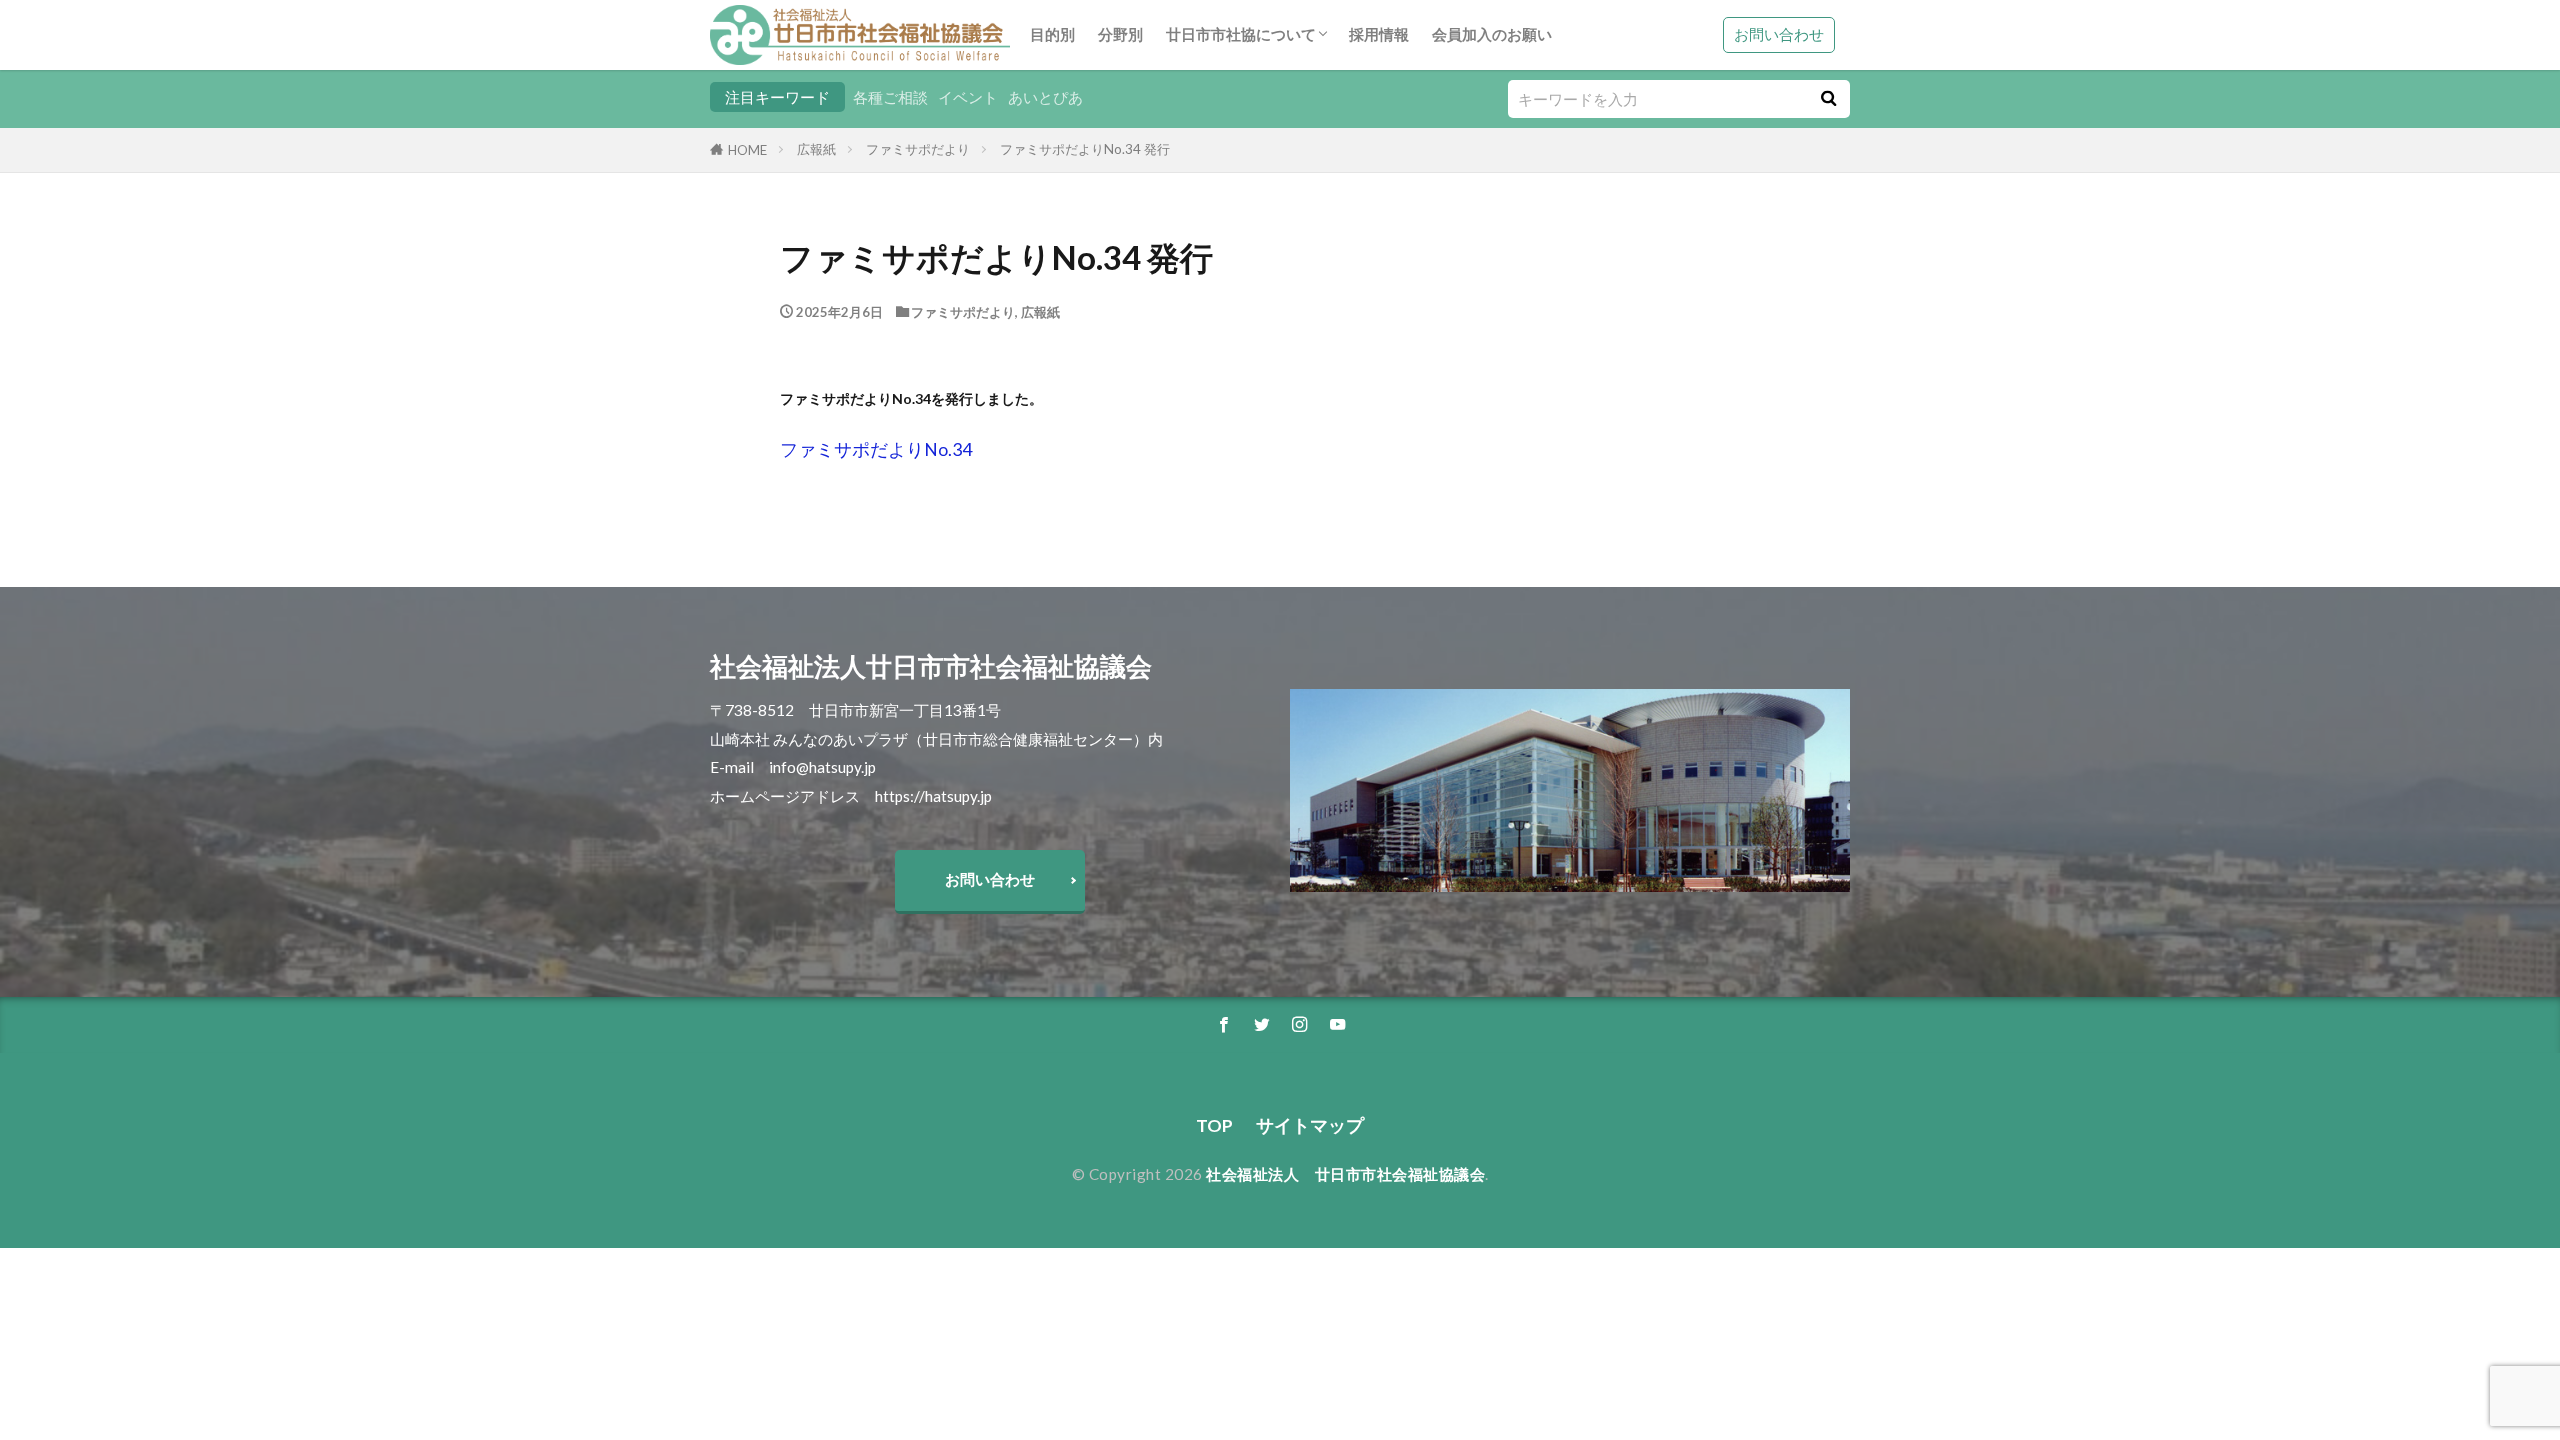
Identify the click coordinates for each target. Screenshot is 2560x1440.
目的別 (1052, 34)
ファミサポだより (918, 149)
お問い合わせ (1779, 34)
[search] (1828, 99)
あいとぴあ (1045, 97)
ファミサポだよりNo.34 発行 (1085, 149)
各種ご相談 (890, 97)
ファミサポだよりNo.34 (876, 449)
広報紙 (816, 149)
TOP (1214, 1125)
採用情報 (1379, 34)
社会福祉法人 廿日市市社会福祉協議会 (1345, 1174)
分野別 (1120, 34)
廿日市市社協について (1241, 34)
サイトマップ (1310, 1125)
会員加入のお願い (1492, 34)
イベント (968, 97)
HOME (747, 150)
